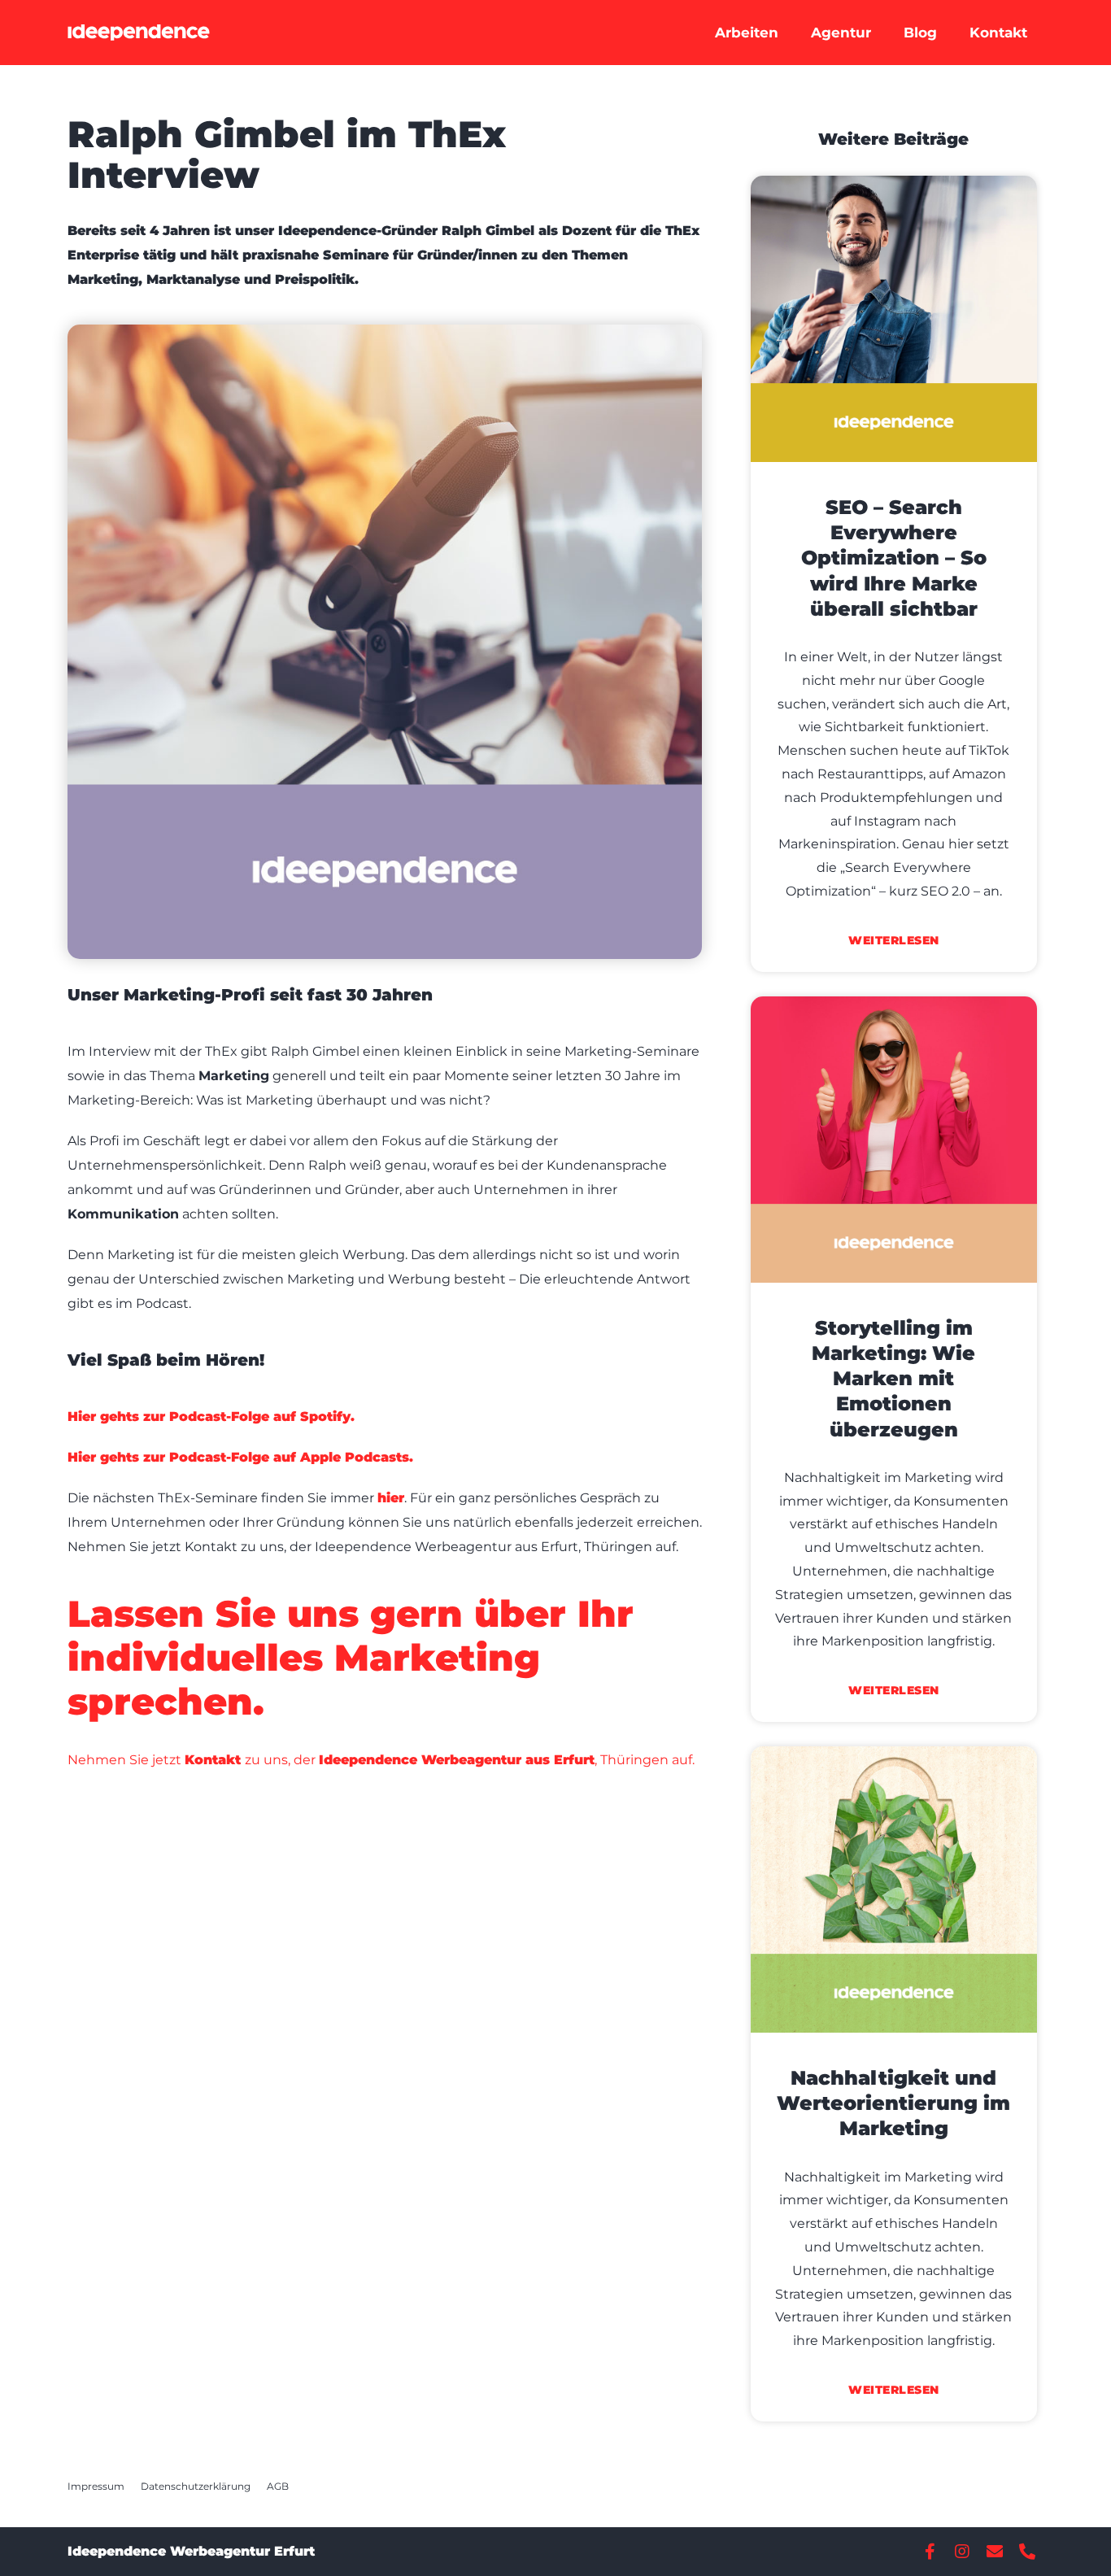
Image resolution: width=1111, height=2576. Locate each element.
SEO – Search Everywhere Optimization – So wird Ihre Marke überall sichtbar (894, 558)
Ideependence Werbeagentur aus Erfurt (457, 1760)
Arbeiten (747, 33)
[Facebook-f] (930, 2552)
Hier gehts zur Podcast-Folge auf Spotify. (211, 1417)
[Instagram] (962, 2552)
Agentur (841, 33)
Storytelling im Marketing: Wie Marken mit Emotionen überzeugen (893, 1379)
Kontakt (998, 33)
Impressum (96, 2486)
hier (391, 1498)
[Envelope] (995, 2552)
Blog (920, 33)
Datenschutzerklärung (196, 2486)
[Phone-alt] (1027, 2552)
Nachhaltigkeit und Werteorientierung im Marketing (893, 2103)
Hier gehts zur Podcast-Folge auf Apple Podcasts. (240, 1457)
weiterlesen (894, 940)
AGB (278, 2486)
